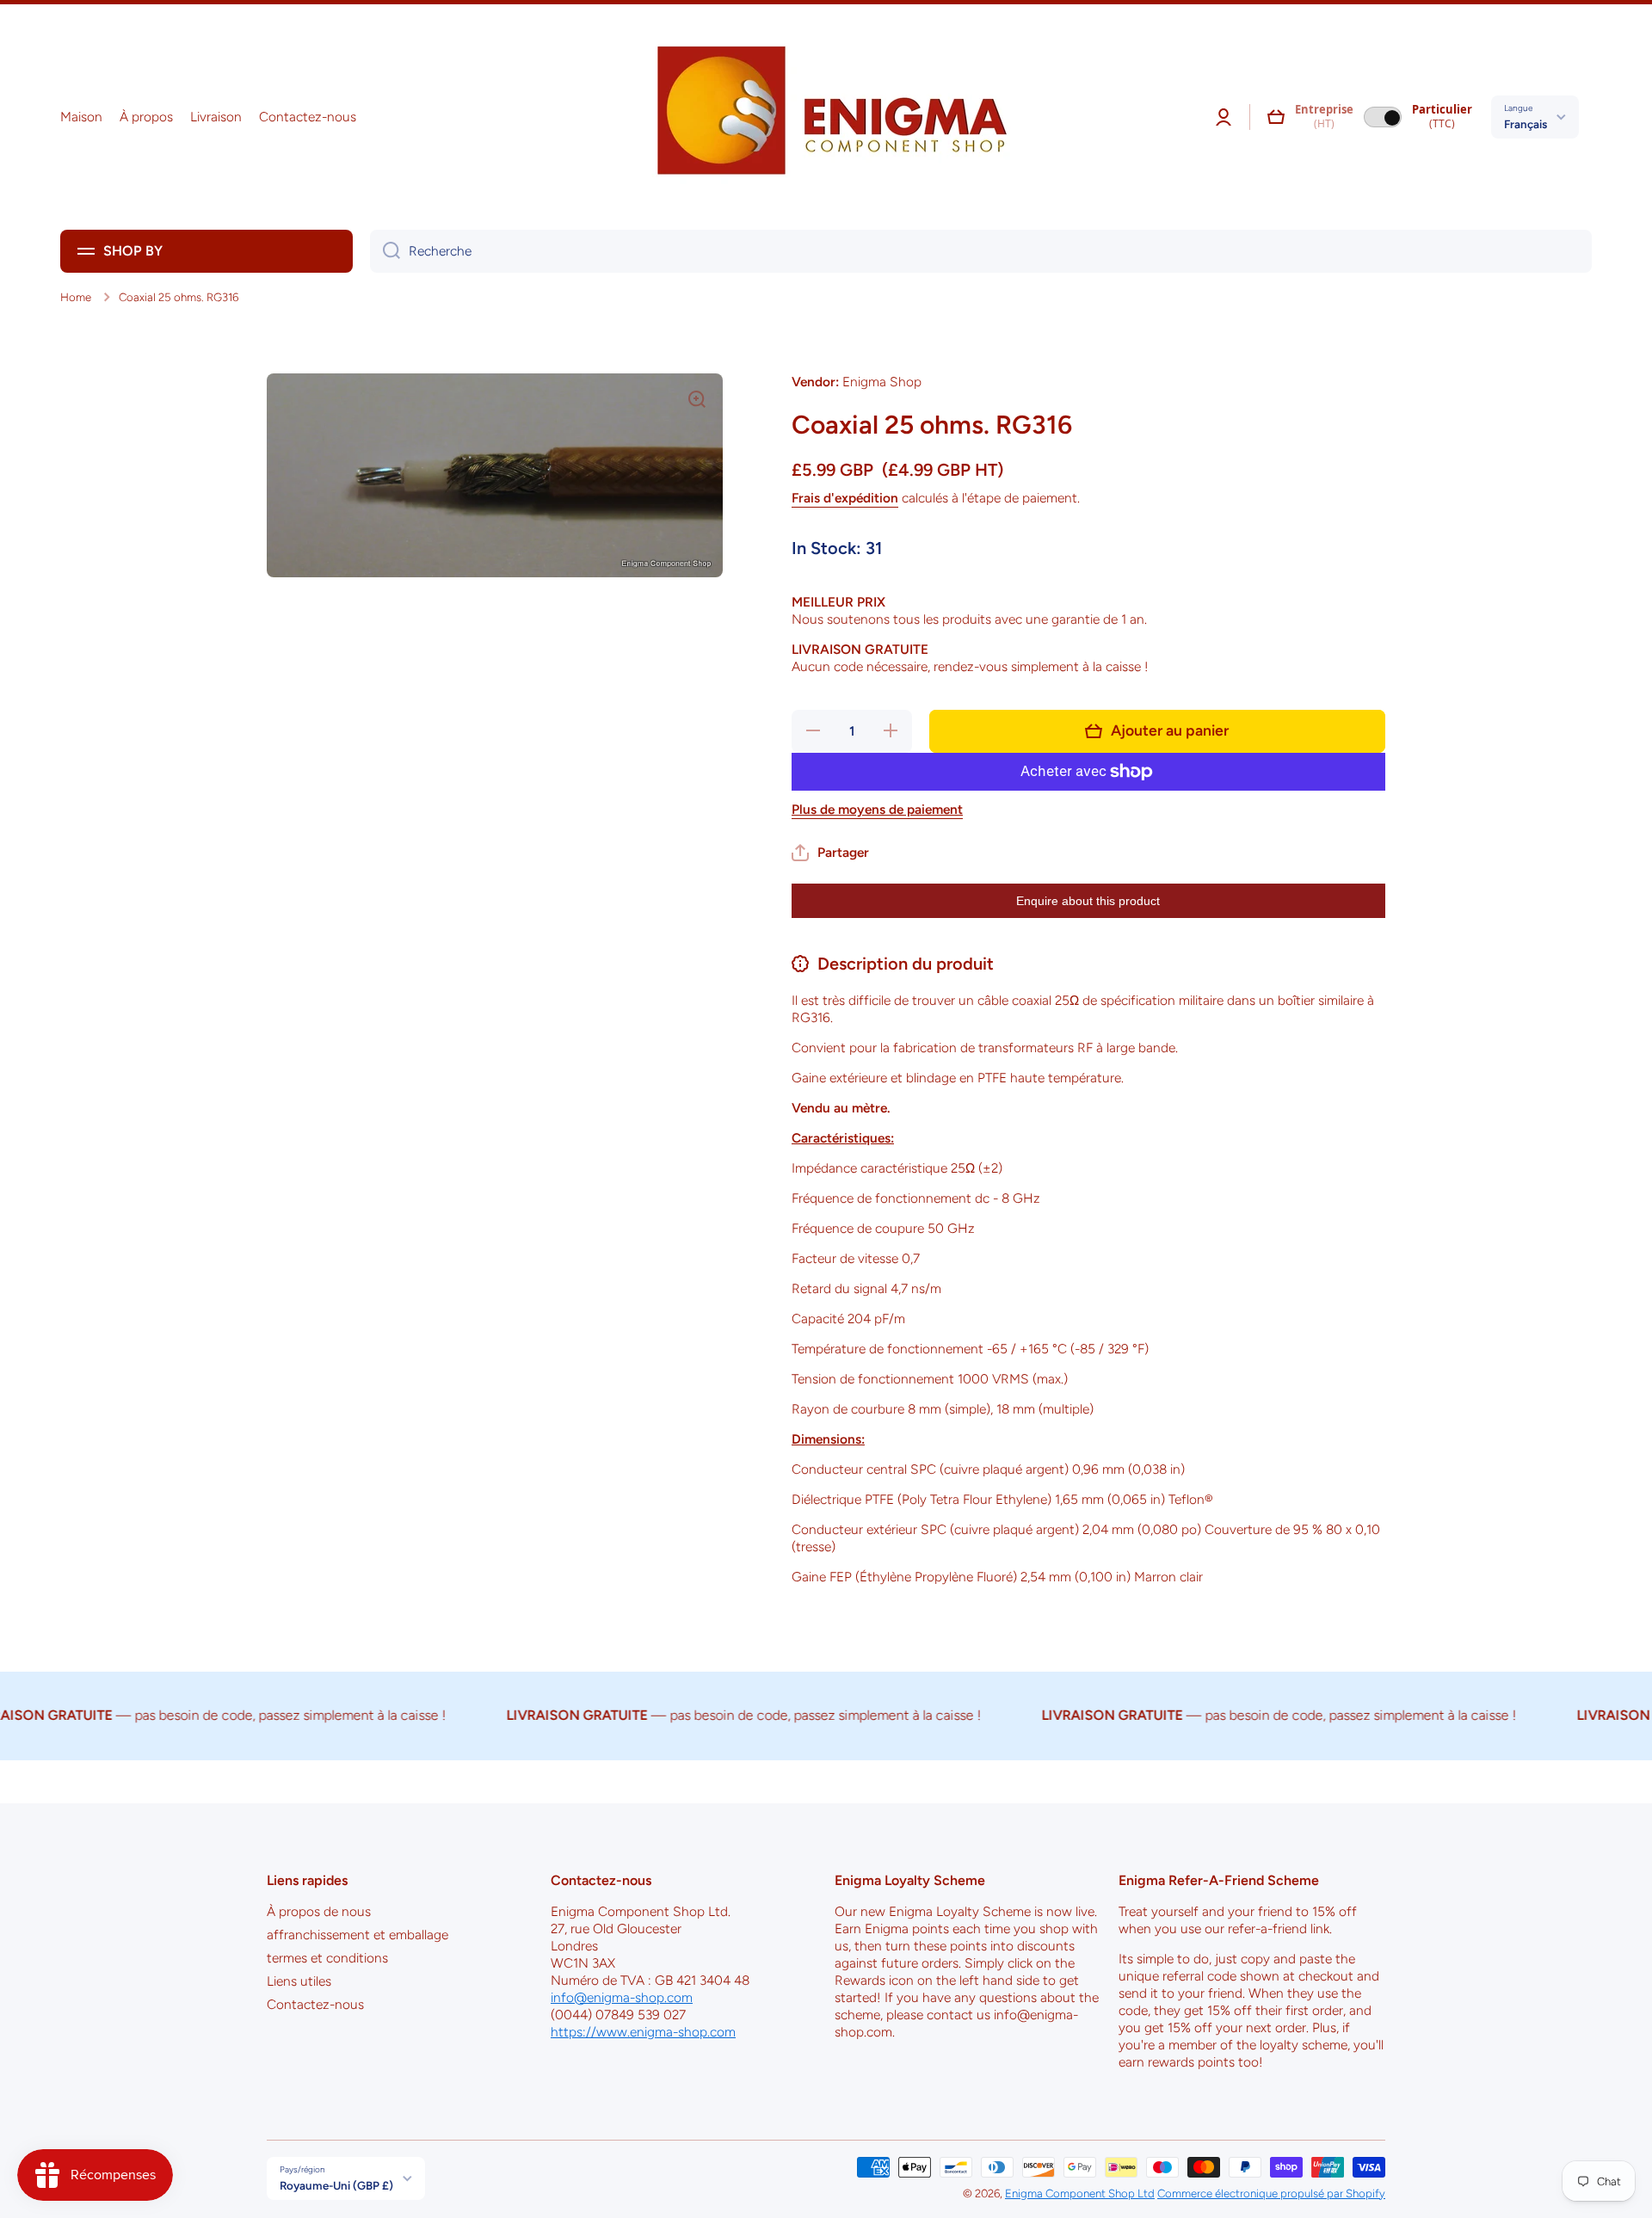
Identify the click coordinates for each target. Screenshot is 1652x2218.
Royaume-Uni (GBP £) (336, 2185)
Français (1526, 124)
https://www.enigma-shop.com (643, 2032)
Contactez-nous (315, 2004)
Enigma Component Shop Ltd (1080, 2193)
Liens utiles (299, 1981)
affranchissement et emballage (358, 1935)
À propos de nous (319, 1911)
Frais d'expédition (845, 498)
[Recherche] (385, 251)
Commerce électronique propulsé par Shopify (1271, 2193)
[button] (1276, 117)
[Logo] (826, 117)
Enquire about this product (1088, 901)
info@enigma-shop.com (622, 1997)
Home (76, 297)
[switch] (1383, 117)
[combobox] (981, 251)
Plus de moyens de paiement (877, 809)
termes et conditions (327, 1958)
